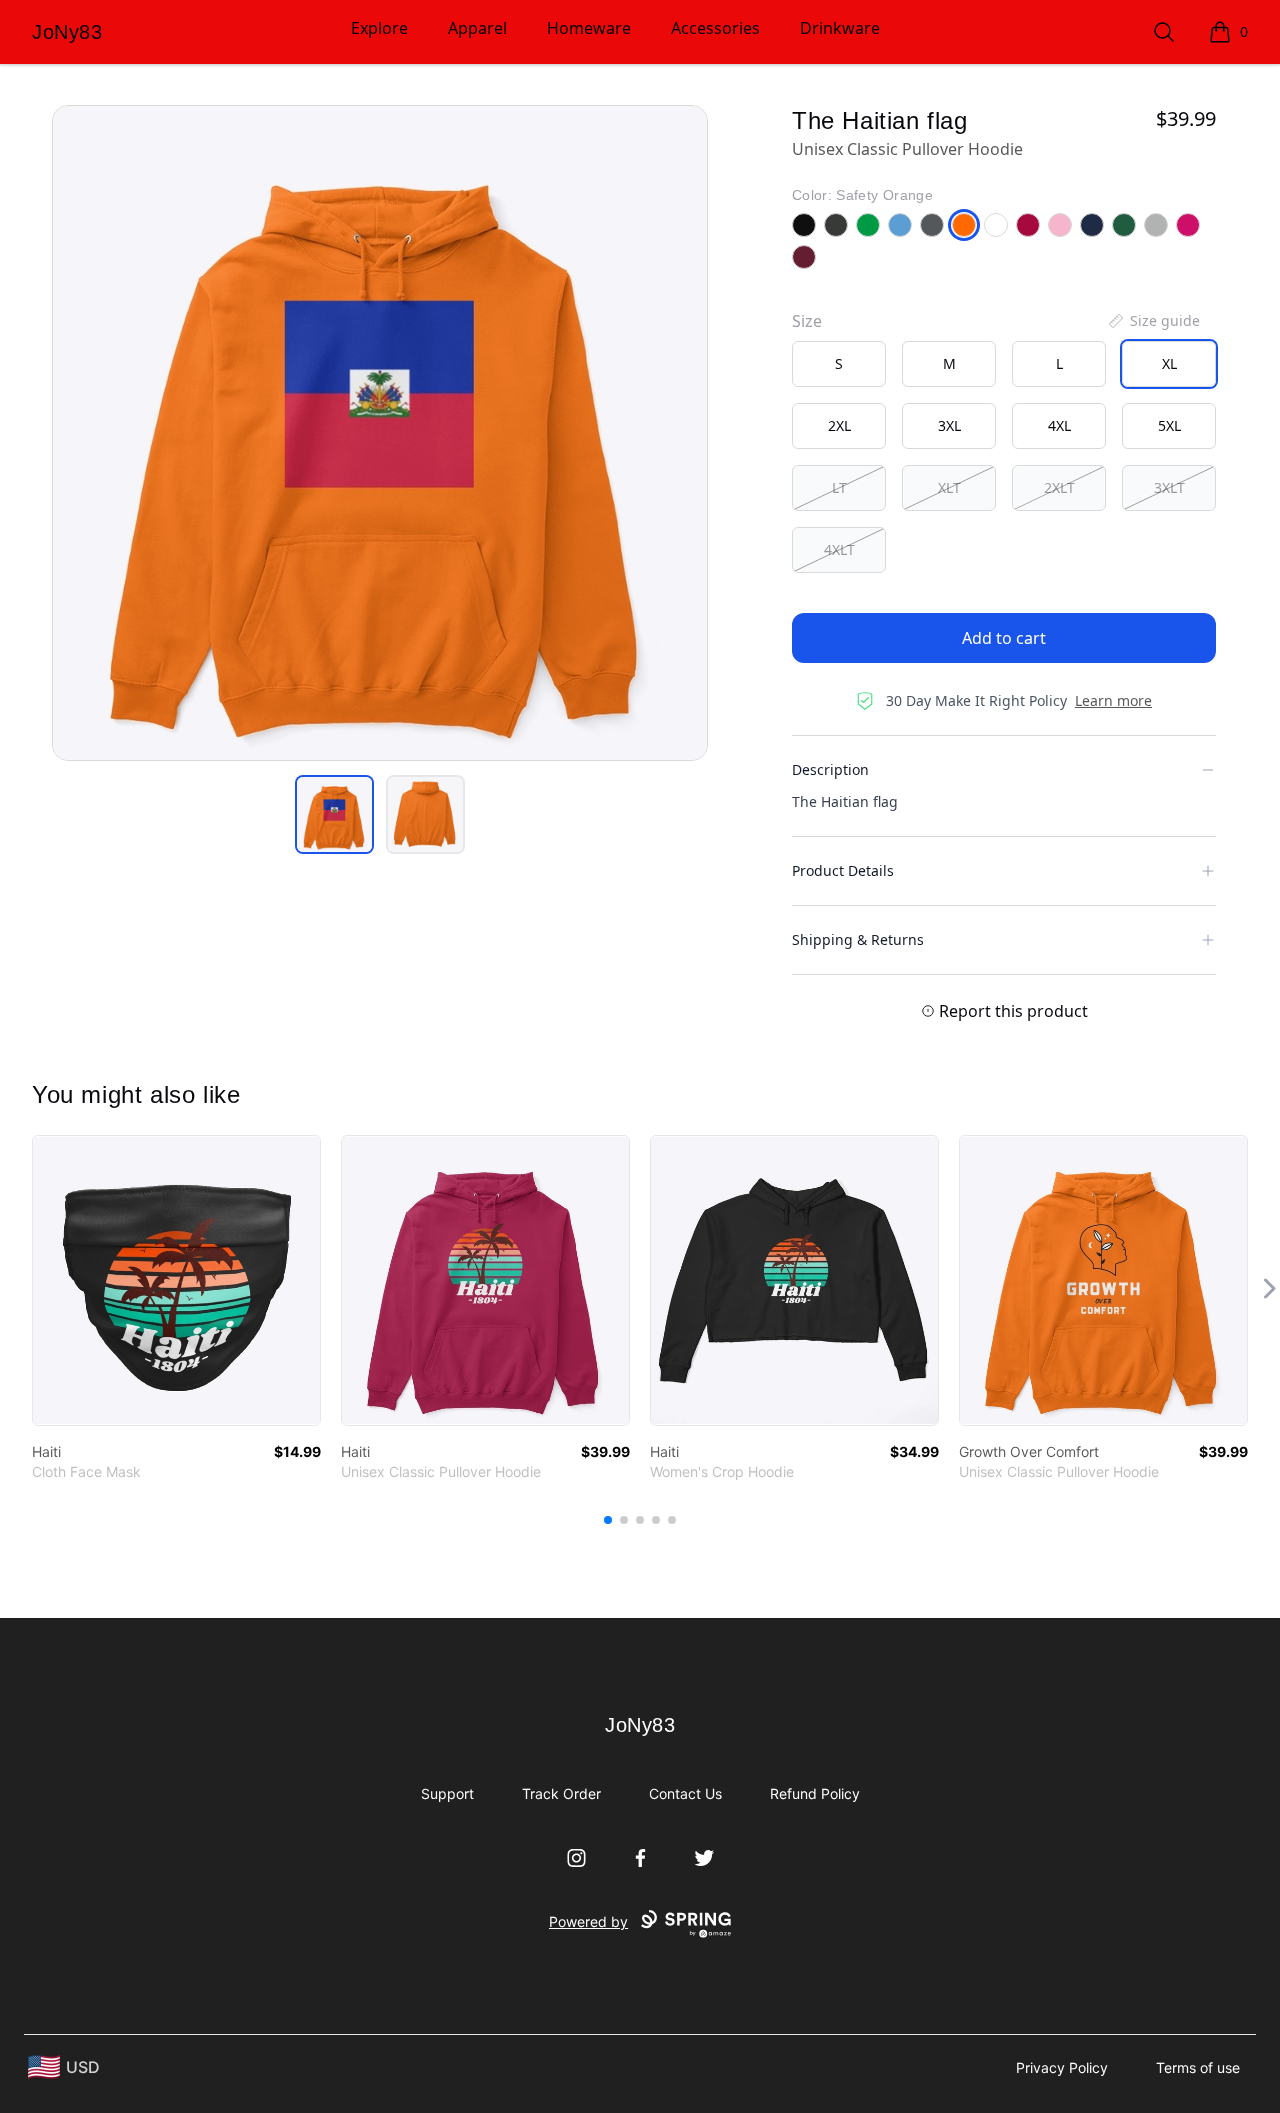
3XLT (1169, 487)
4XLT (839, 549)
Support (447, 1793)
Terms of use (1198, 2067)
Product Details (843, 870)
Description (830, 769)
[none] (1153, 321)
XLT (949, 487)
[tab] (334, 814)
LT (839, 487)
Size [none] (807, 321)
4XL (1059, 425)
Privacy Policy (1062, 2067)
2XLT (1059, 487)
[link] (176, 1280)
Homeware (589, 28)
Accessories (715, 28)
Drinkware (840, 28)
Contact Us (685, 1793)
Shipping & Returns (858, 939)
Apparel (477, 28)
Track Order (561, 1793)
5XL (1169, 425)
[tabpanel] (380, 433)
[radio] (839, 364)
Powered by (588, 1921)
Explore (379, 28)
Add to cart (1004, 638)
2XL (839, 425)
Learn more (1113, 700)
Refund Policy (815, 1793)
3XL (949, 425)
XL (1169, 363)
